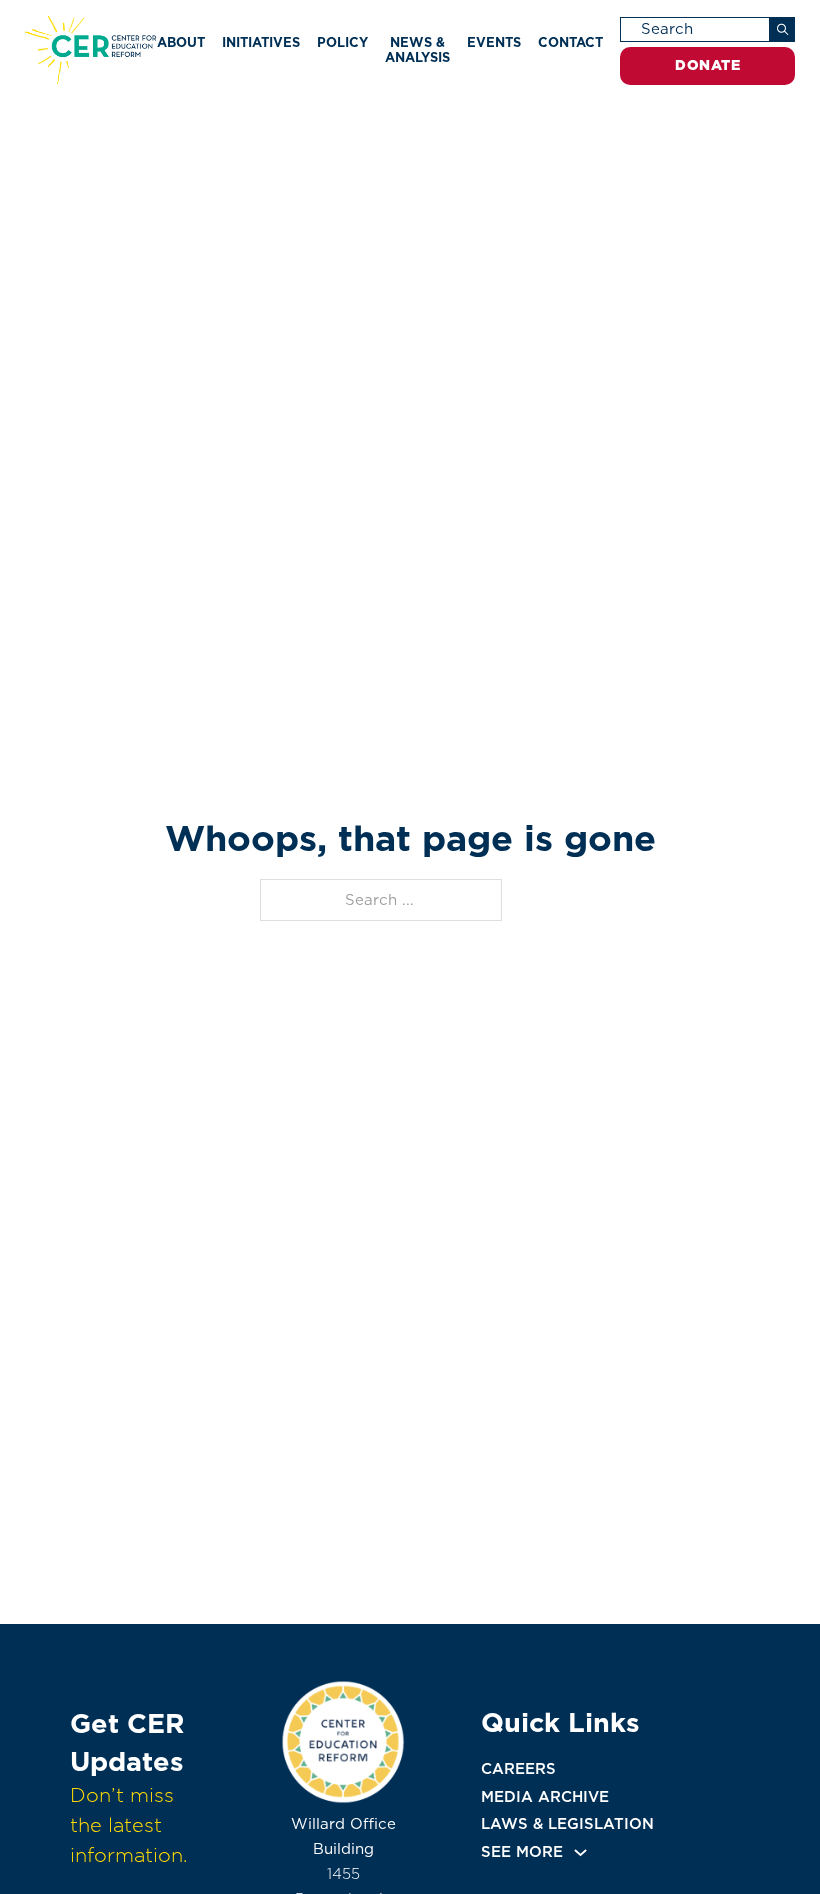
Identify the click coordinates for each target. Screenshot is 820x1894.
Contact (570, 42)
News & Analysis (417, 49)
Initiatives (261, 42)
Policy (342, 42)
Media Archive (545, 1797)
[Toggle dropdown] (580, 1852)
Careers (518, 1769)
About (181, 42)
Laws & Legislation (567, 1824)
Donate (707, 65)
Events (494, 42)
